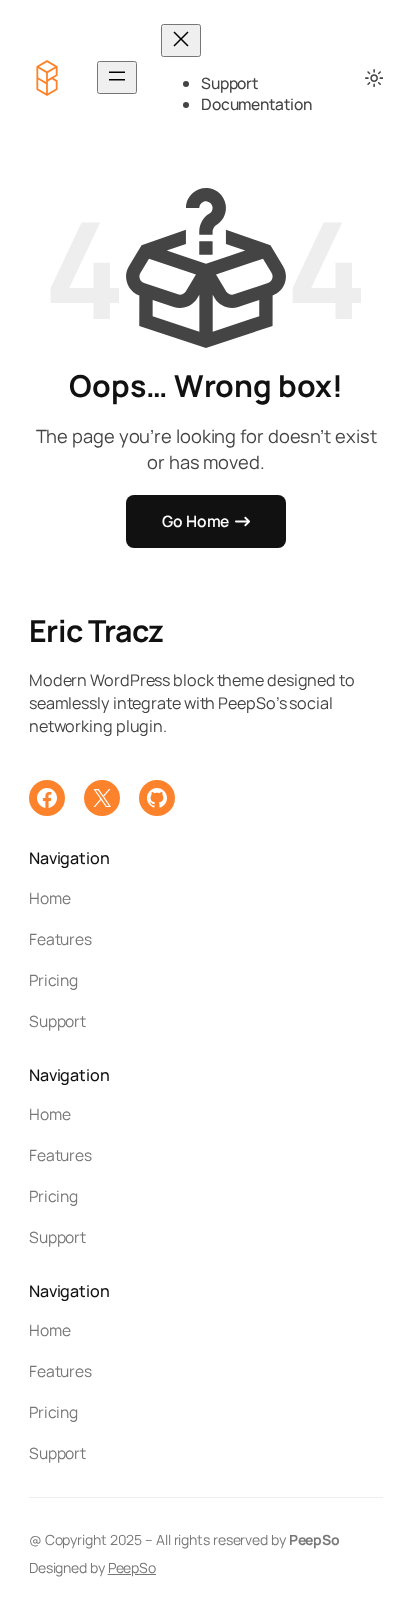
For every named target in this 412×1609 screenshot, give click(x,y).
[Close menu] (181, 40)
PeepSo (132, 1567)
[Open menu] (117, 77)
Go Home (195, 521)
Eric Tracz (96, 630)
